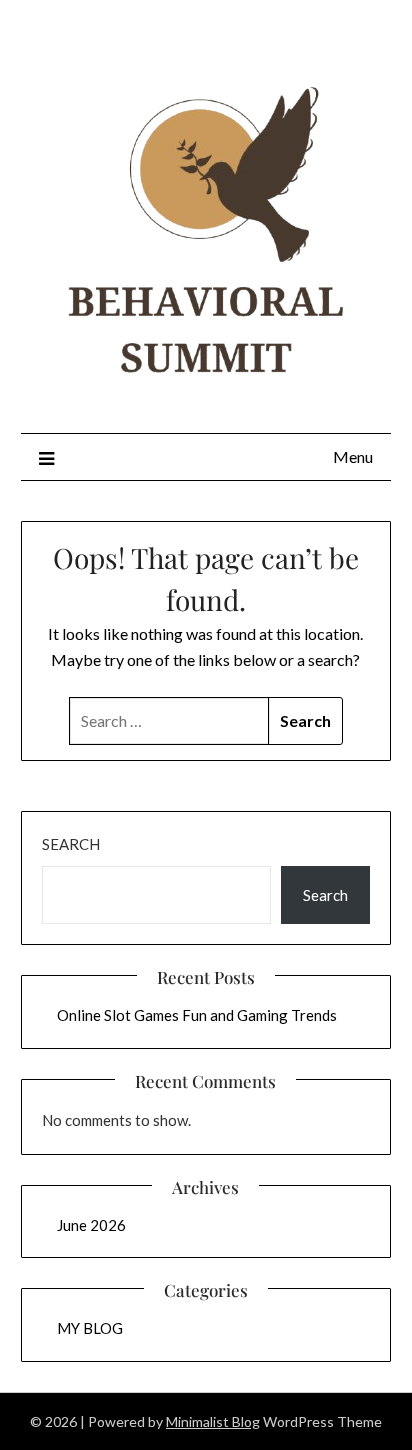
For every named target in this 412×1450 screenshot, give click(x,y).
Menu (353, 456)
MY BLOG (90, 1328)
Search (71, 844)
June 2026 (91, 1225)
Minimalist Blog (213, 1421)
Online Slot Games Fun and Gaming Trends (197, 1015)
